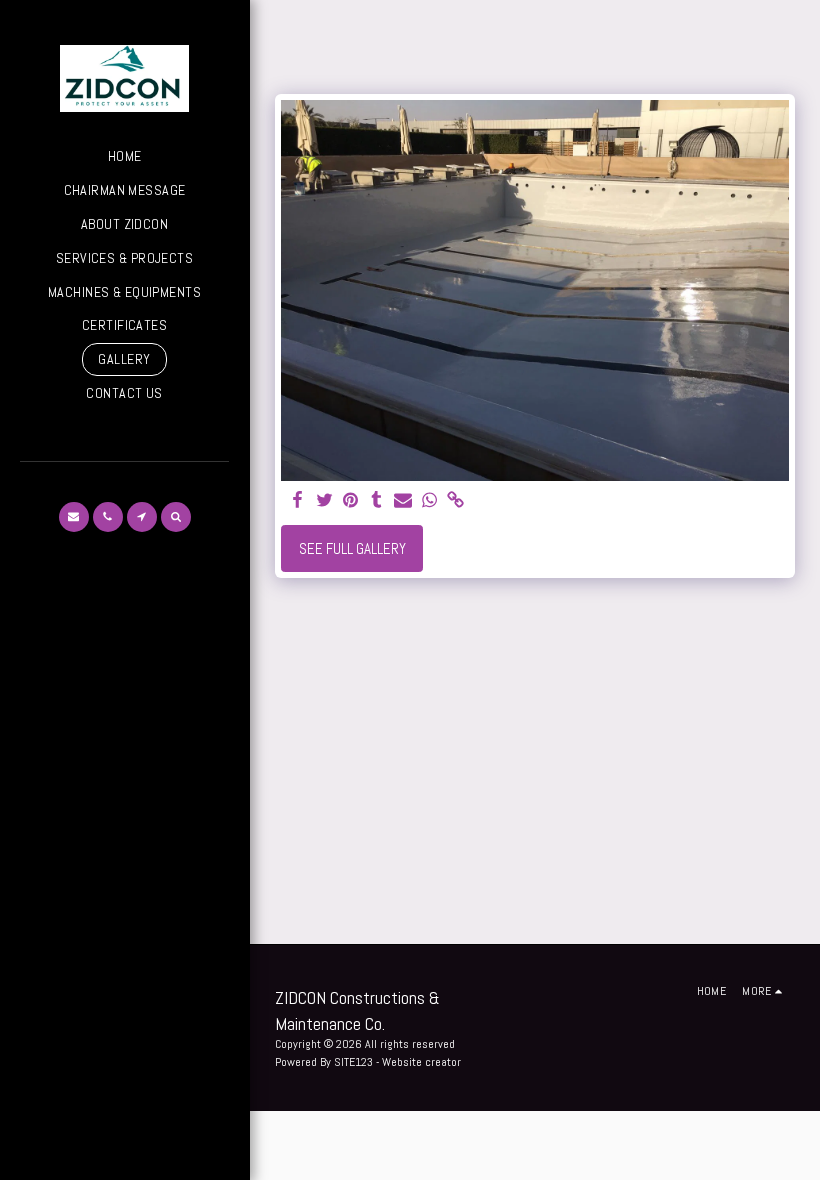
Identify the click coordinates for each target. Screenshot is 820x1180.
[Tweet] (324, 501)
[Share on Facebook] (298, 501)
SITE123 (353, 1062)
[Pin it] (350, 501)
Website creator (421, 1062)
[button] (74, 517)
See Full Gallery (352, 548)
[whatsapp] (429, 501)
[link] (455, 501)
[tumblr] (376, 501)
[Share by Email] (403, 501)
